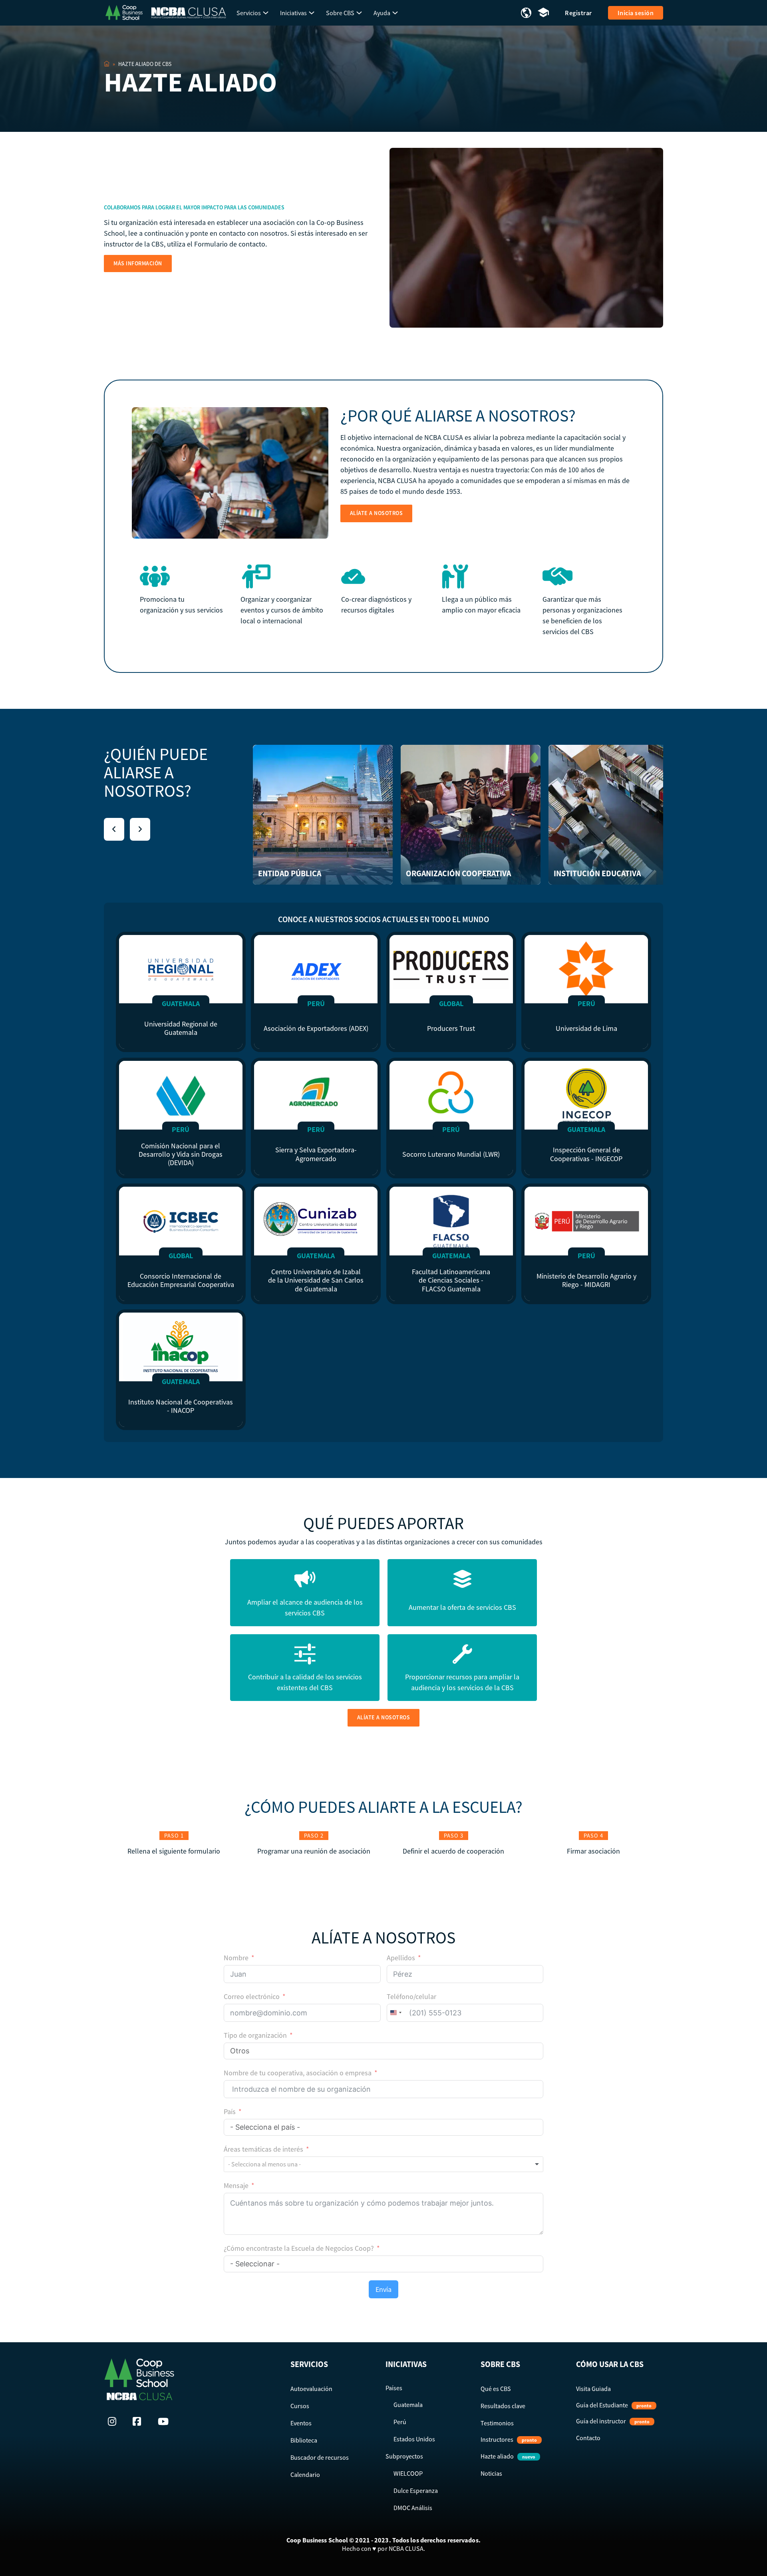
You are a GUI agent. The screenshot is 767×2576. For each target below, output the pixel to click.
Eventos (301, 2423)
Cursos (300, 2406)
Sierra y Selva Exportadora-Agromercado (316, 1154)
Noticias (491, 2473)
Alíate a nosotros (377, 513)
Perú (400, 2422)
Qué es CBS (496, 2389)
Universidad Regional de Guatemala (181, 1028)
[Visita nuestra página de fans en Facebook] (139, 2421)
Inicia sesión (636, 13)
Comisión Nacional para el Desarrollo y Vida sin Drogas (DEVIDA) (181, 1154)
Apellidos (401, 1958)
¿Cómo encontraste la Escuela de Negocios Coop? (299, 2248)
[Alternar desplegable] (266, 13)
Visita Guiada (593, 2389)
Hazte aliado (508, 2456)
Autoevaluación (311, 2389)
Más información (138, 263)
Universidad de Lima (586, 1028)
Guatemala (408, 2405)
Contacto (588, 2438)
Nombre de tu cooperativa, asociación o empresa (298, 2073)
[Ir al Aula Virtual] (543, 13)
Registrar (578, 13)
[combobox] (395, 2013)
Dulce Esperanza (416, 2490)
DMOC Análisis (413, 2508)
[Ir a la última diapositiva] (263, 815)
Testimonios (497, 2423)
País (230, 2112)
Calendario (305, 2475)
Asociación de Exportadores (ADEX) (316, 1028)
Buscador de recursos (320, 2457)
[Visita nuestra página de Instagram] (114, 2421)
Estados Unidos (414, 2439)
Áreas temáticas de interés (263, 2149)
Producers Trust (451, 1028)
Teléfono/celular (411, 1996)
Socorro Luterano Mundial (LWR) (451, 1154)
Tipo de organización (255, 2035)
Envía (383, 2289)
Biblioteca (304, 2440)
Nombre (236, 1958)
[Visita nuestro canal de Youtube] (164, 2421)
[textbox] (273, 2164)
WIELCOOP (408, 2473)
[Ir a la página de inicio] (124, 12)
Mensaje (236, 2185)
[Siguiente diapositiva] (140, 829)
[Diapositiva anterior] (114, 829)
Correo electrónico (252, 1996)
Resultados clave (503, 2406)
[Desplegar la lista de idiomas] (526, 13)
